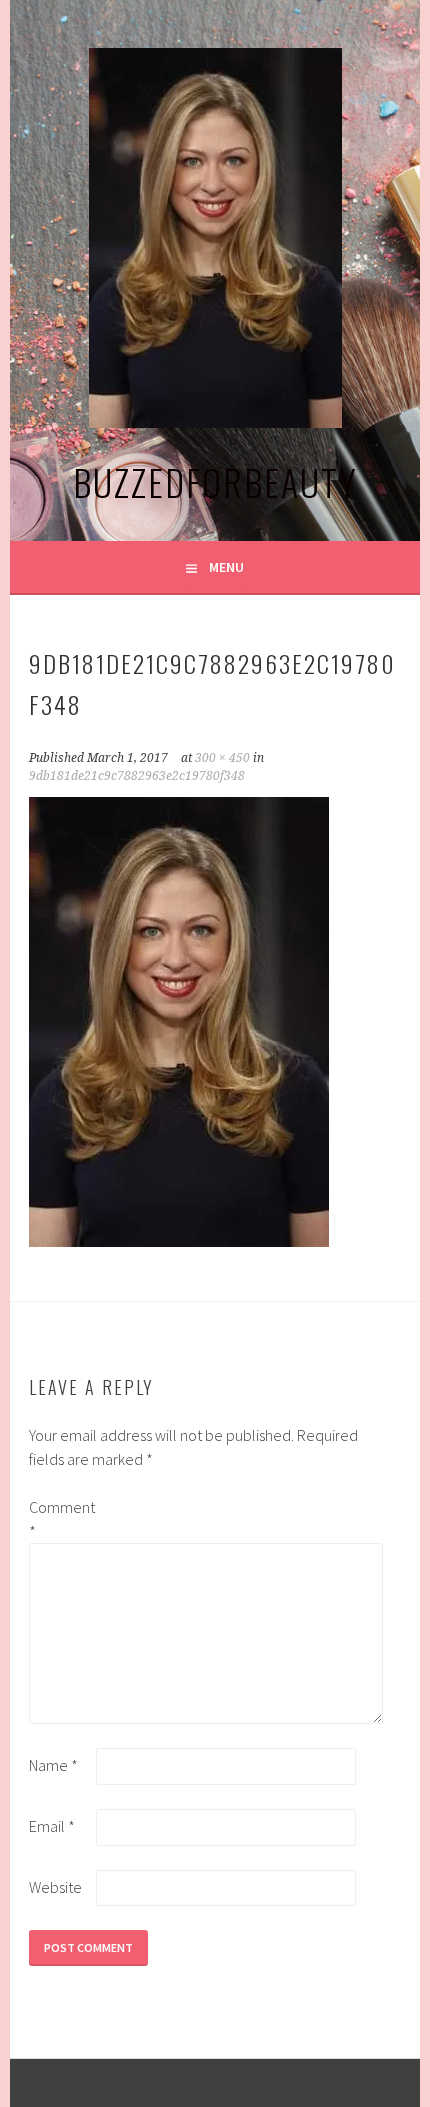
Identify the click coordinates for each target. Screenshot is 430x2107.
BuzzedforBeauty (215, 481)
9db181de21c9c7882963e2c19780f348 (137, 776)
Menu (226, 567)
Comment (61, 1519)
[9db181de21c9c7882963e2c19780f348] (179, 1241)
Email (52, 1826)
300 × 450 (222, 758)
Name (53, 1765)
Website (55, 1887)
